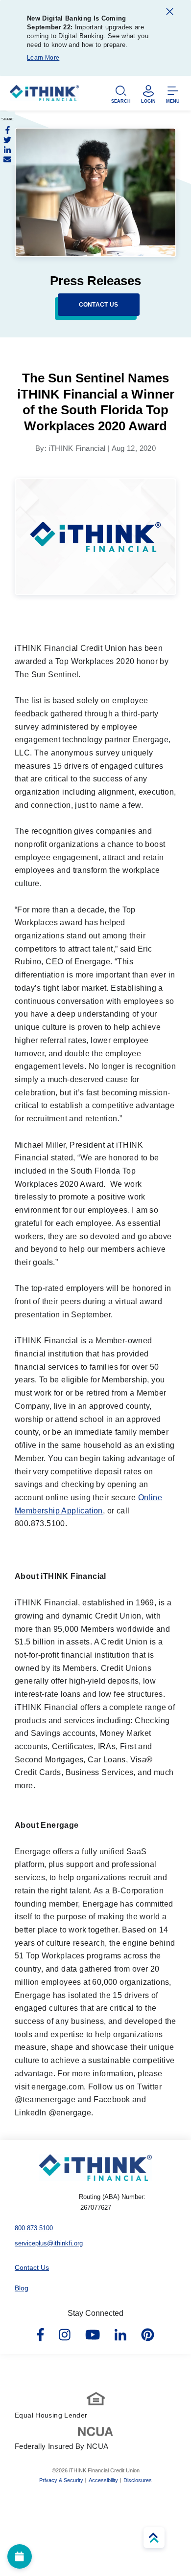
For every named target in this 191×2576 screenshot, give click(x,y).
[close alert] (170, 13)
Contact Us (32, 2267)
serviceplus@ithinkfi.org (49, 2243)
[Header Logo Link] (44, 96)
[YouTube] (93, 2335)
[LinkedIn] (7, 150)
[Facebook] (7, 130)
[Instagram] (65, 2335)
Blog (22, 2288)
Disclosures (138, 2480)
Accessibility (103, 2480)
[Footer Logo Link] (95, 2168)
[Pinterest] (148, 2335)
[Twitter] (7, 140)
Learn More (43, 58)
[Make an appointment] (20, 2556)
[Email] (7, 159)
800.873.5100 (34, 2228)
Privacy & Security (61, 2480)
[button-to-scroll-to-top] (154, 2538)
